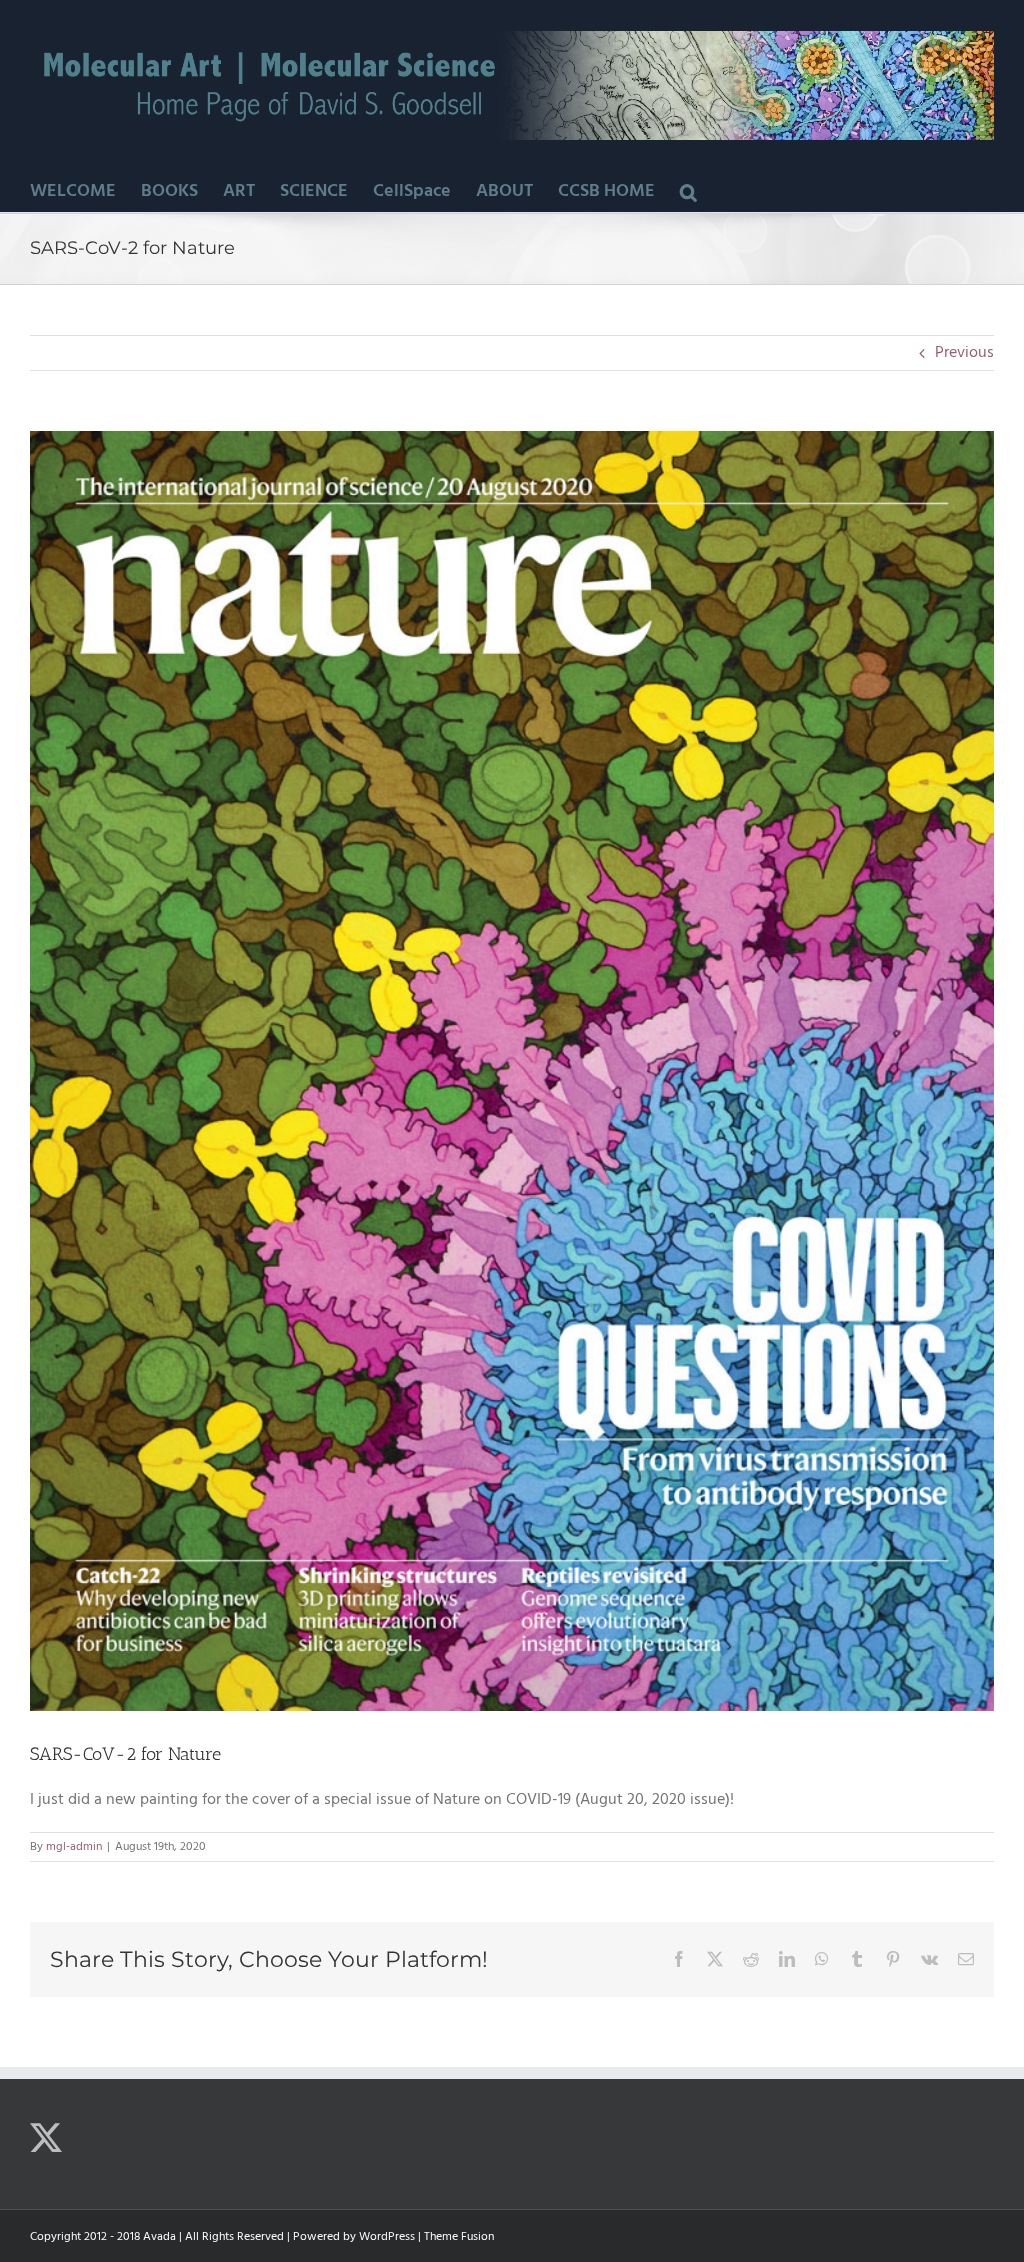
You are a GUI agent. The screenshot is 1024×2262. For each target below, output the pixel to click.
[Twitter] (46, 2138)
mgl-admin (74, 1847)
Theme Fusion (459, 2237)
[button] (688, 192)
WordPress (387, 2237)
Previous (964, 353)
